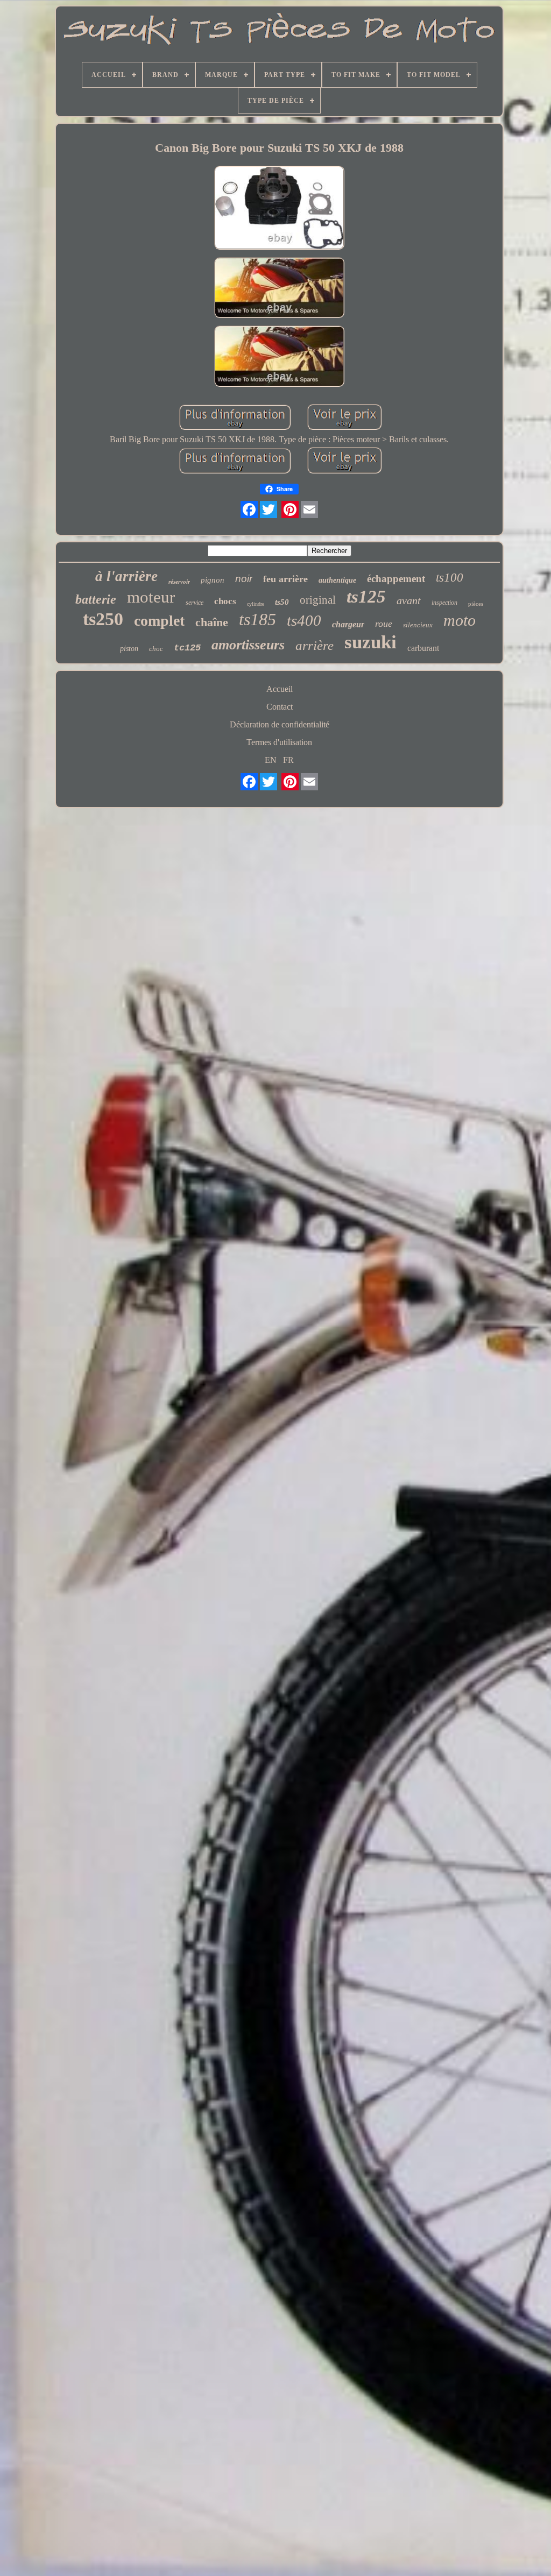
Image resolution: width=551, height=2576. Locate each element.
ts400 (304, 620)
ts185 (257, 619)
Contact (280, 707)
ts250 (103, 619)
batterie (96, 599)
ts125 (366, 597)
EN (271, 760)
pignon (213, 580)
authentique (337, 580)
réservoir (179, 582)
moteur (151, 597)
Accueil (280, 689)
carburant (423, 648)
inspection (444, 603)
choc (156, 649)
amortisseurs (248, 645)
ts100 (450, 578)
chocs (225, 601)
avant (409, 600)
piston (129, 649)
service (195, 603)
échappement (396, 579)
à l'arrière (126, 576)
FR (288, 760)
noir (244, 579)
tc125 (187, 648)
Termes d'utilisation (279, 742)
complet (159, 621)
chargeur (348, 624)
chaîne (212, 622)
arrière (315, 645)
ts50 (282, 602)
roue (384, 624)
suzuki (370, 642)
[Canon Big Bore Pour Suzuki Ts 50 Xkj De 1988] (279, 209)
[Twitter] (269, 509)
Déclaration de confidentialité (280, 724)
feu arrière (285, 579)
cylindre (256, 604)
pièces (476, 604)
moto (460, 620)
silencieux (418, 625)
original (318, 600)
